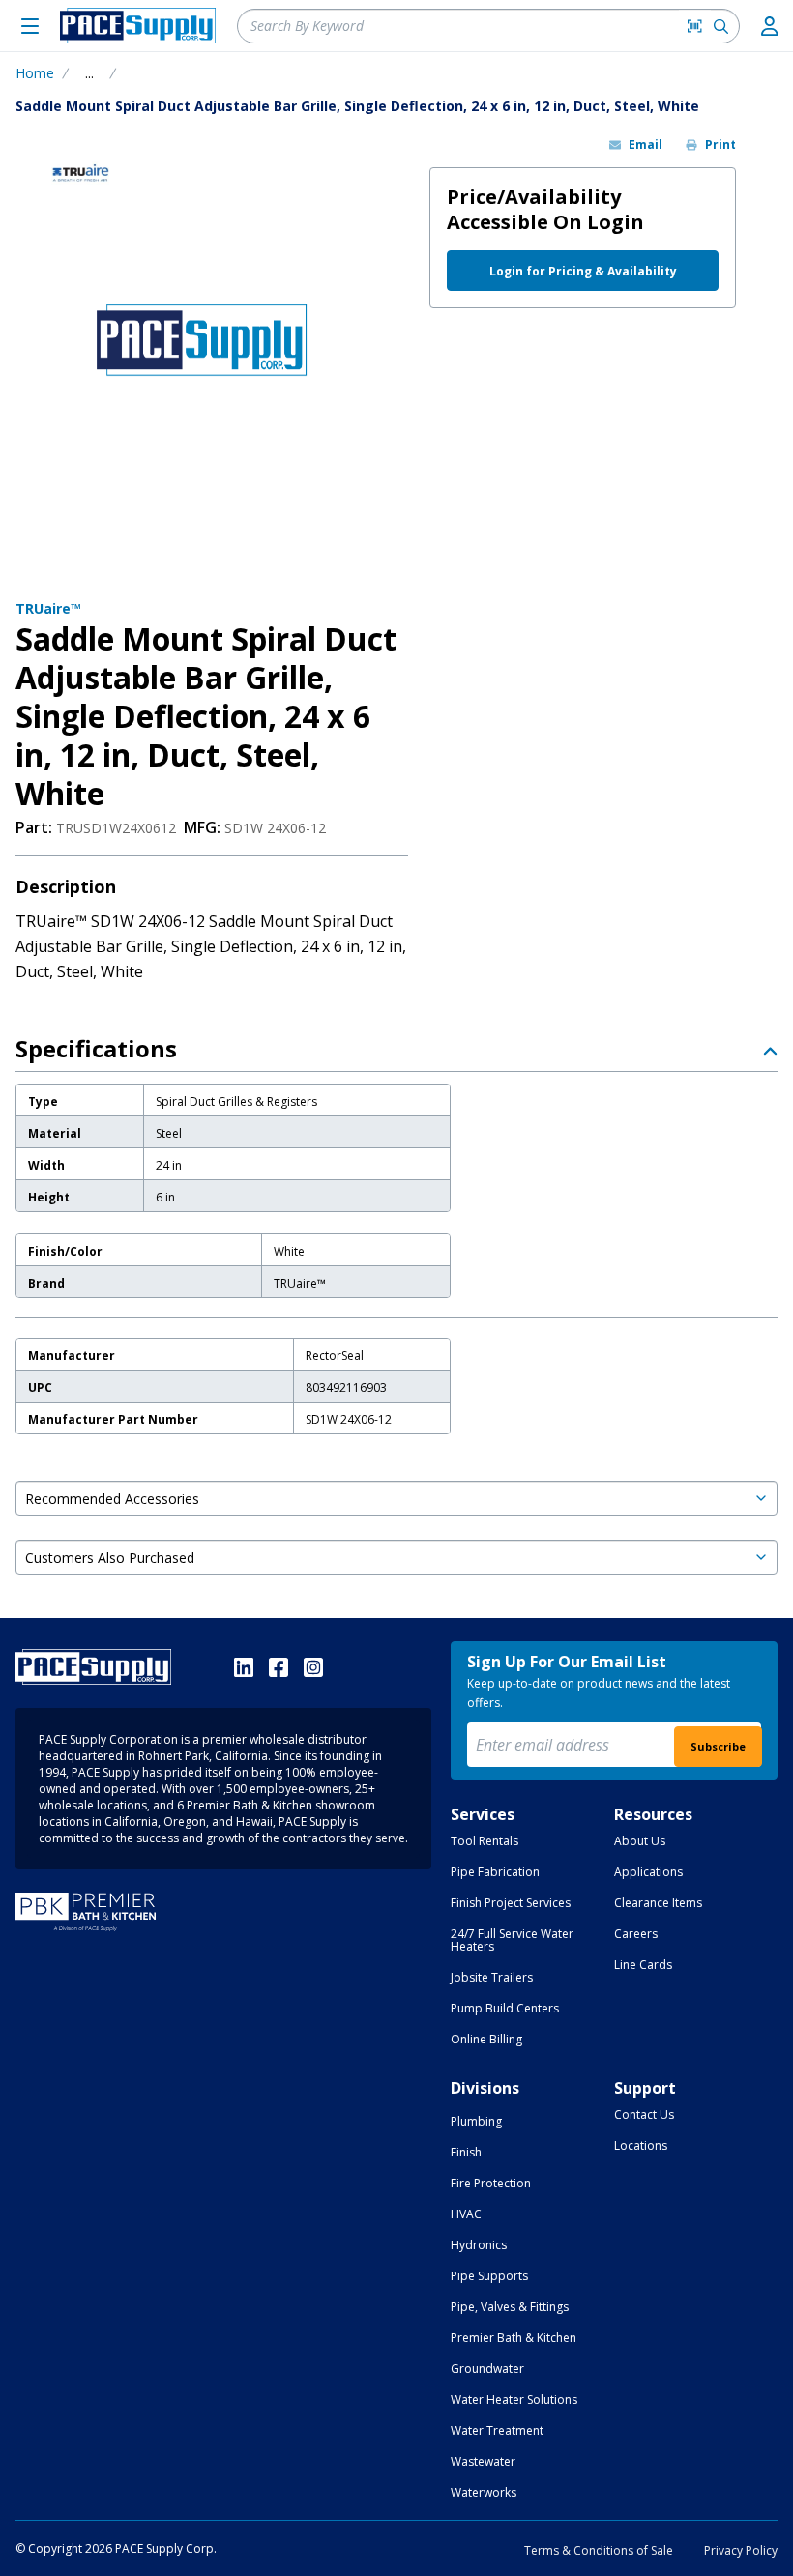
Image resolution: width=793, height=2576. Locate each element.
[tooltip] (89, 73)
